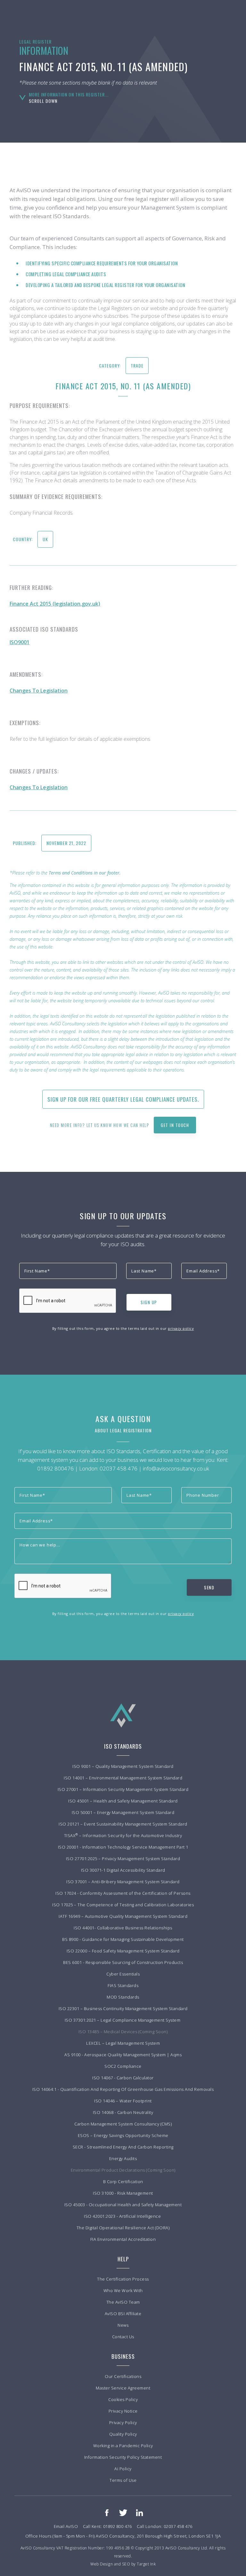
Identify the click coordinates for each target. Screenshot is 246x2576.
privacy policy (181, 1328)
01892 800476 (55, 1468)
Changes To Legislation (39, 691)
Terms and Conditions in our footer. (85, 873)
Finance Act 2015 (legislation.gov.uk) (55, 604)
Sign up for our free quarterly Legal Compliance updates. (123, 1099)
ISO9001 (20, 642)
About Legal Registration (123, 1430)
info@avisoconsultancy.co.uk (176, 1468)
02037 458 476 (119, 1468)
